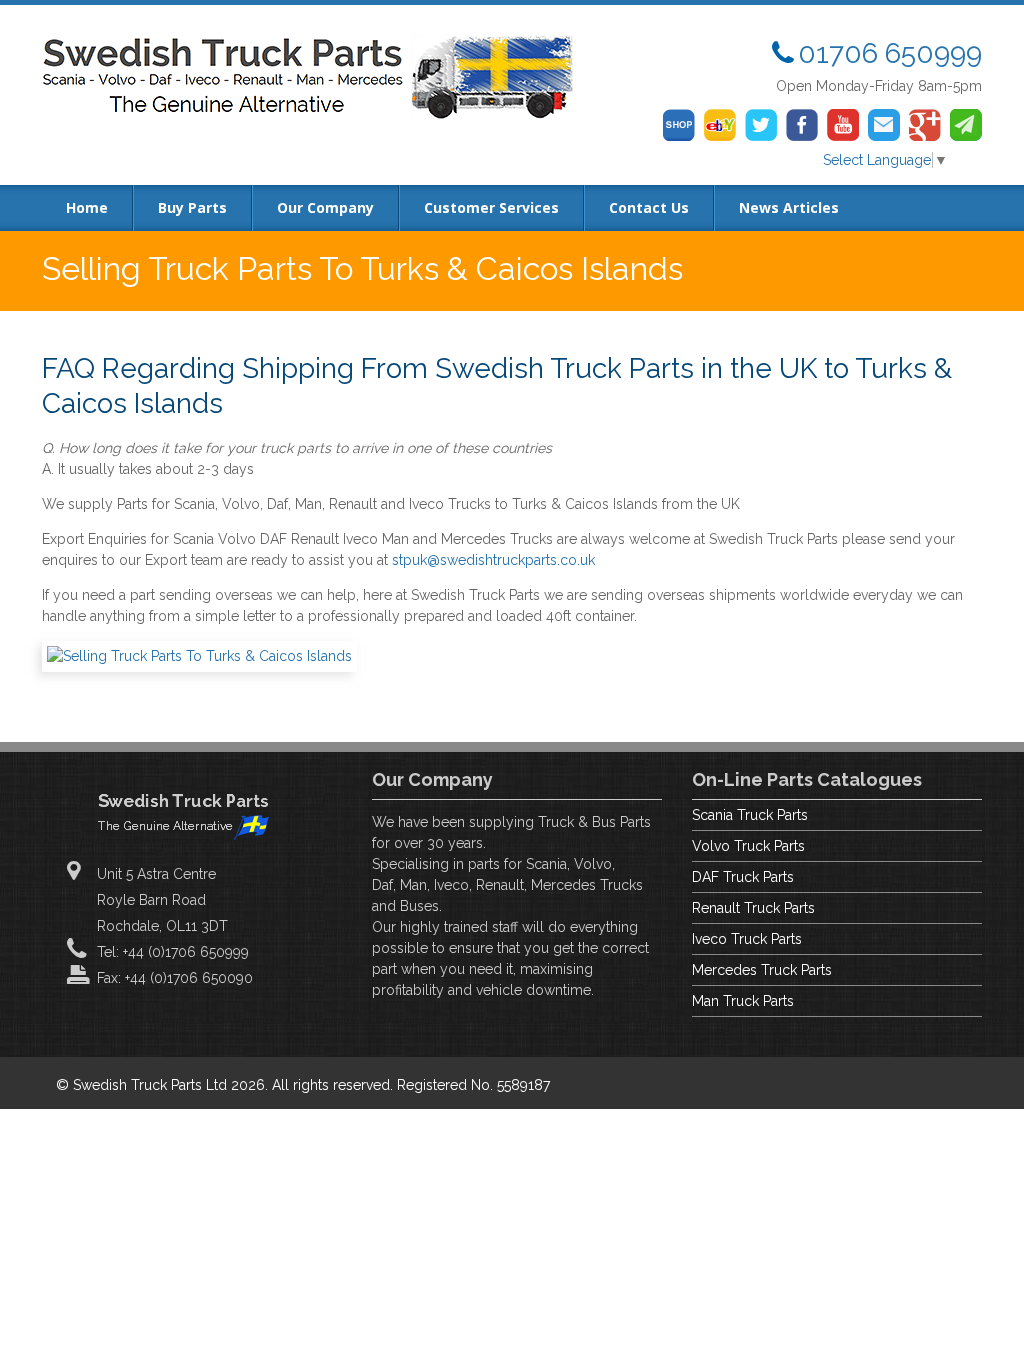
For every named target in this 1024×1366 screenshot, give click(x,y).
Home (87, 207)
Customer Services (491, 207)
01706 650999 (890, 53)
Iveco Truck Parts (747, 939)
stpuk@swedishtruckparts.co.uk (493, 560)
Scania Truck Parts (750, 815)
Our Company (325, 207)
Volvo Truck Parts (748, 846)
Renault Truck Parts (753, 908)
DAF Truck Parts (743, 877)
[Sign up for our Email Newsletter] (966, 125)
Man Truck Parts (743, 1001)
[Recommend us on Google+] (925, 125)
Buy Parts (192, 207)
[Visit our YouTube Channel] (843, 125)
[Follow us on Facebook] (802, 125)
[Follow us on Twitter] (761, 125)
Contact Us (649, 207)
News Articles (789, 207)
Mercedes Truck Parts (762, 970)
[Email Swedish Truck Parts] (884, 125)
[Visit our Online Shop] (679, 125)
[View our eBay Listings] (720, 125)
